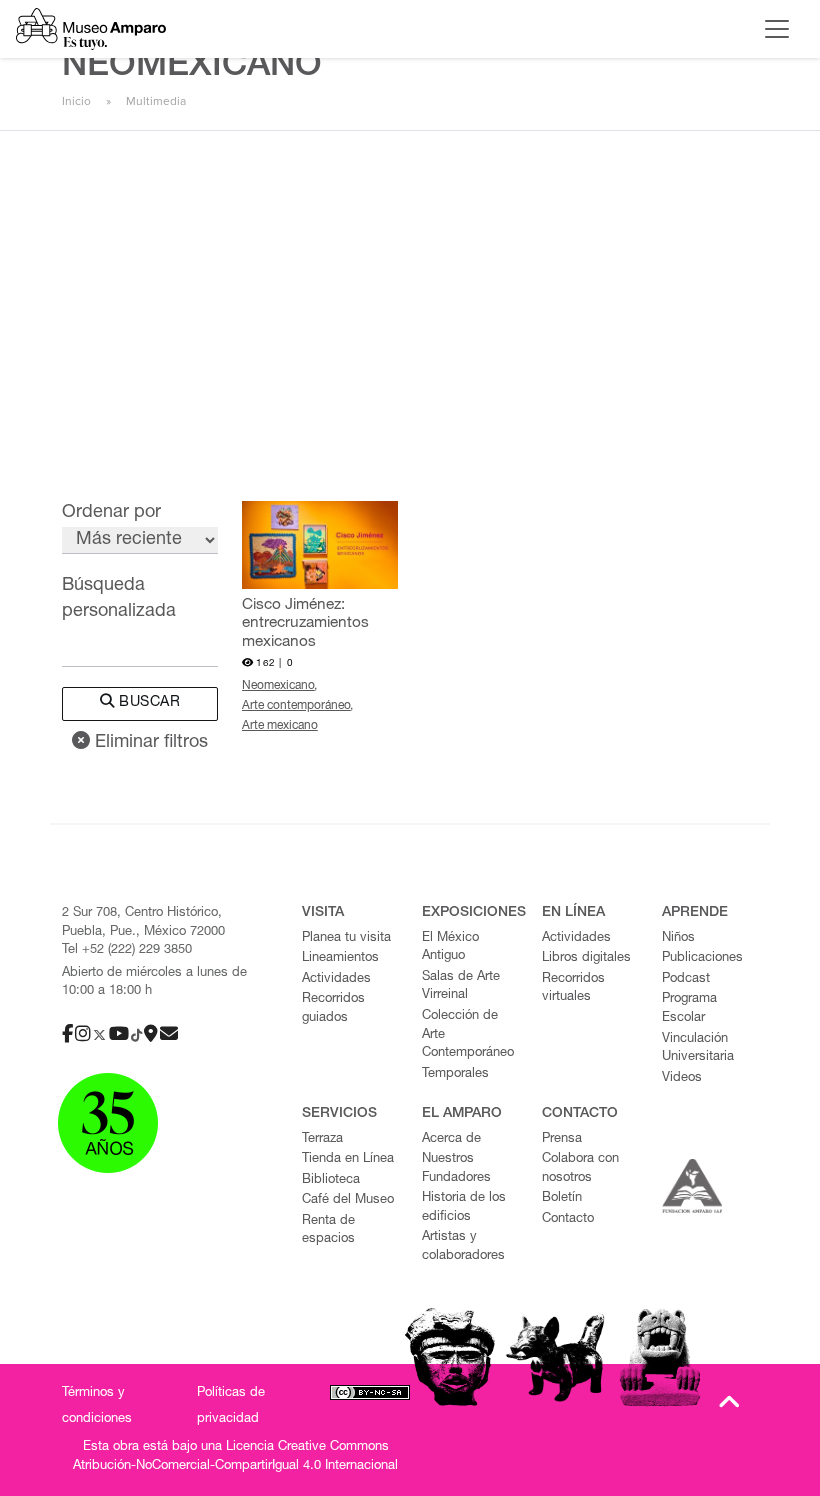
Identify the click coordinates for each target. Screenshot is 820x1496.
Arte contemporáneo (296, 706)
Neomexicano (278, 686)
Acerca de (451, 1139)
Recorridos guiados (333, 1009)
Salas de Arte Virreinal (461, 987)
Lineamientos (340, 958)
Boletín (562, 1198)
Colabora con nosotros (580, 1169)
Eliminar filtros (149, 743)
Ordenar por (111, 513)
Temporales (455, 1074)
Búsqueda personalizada (119, 599)
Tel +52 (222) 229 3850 (127, 950)
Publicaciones (702, 958)
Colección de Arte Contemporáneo (468, 1035)
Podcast (686, 979)
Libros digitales (586, 958)
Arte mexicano (280, 726)
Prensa (562, 1139)
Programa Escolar (689, 1009)
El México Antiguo (450, 948)
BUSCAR (148, 703)
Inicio (76, 101)
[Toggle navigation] (777, 29)
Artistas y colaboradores (463, 1247)
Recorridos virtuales (573, 989)
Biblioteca (331, 1180)
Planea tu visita (346, 938)
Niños (678, 938)
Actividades (336, 979)
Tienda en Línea (348, 1159)
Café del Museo (348, 1200)
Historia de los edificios (464, 1208)
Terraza (322, 1139)
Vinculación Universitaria (698, 1049)
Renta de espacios (328, 1231)
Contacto (568, 1219)
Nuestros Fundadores (456, 1169)
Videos (682, 1078)
